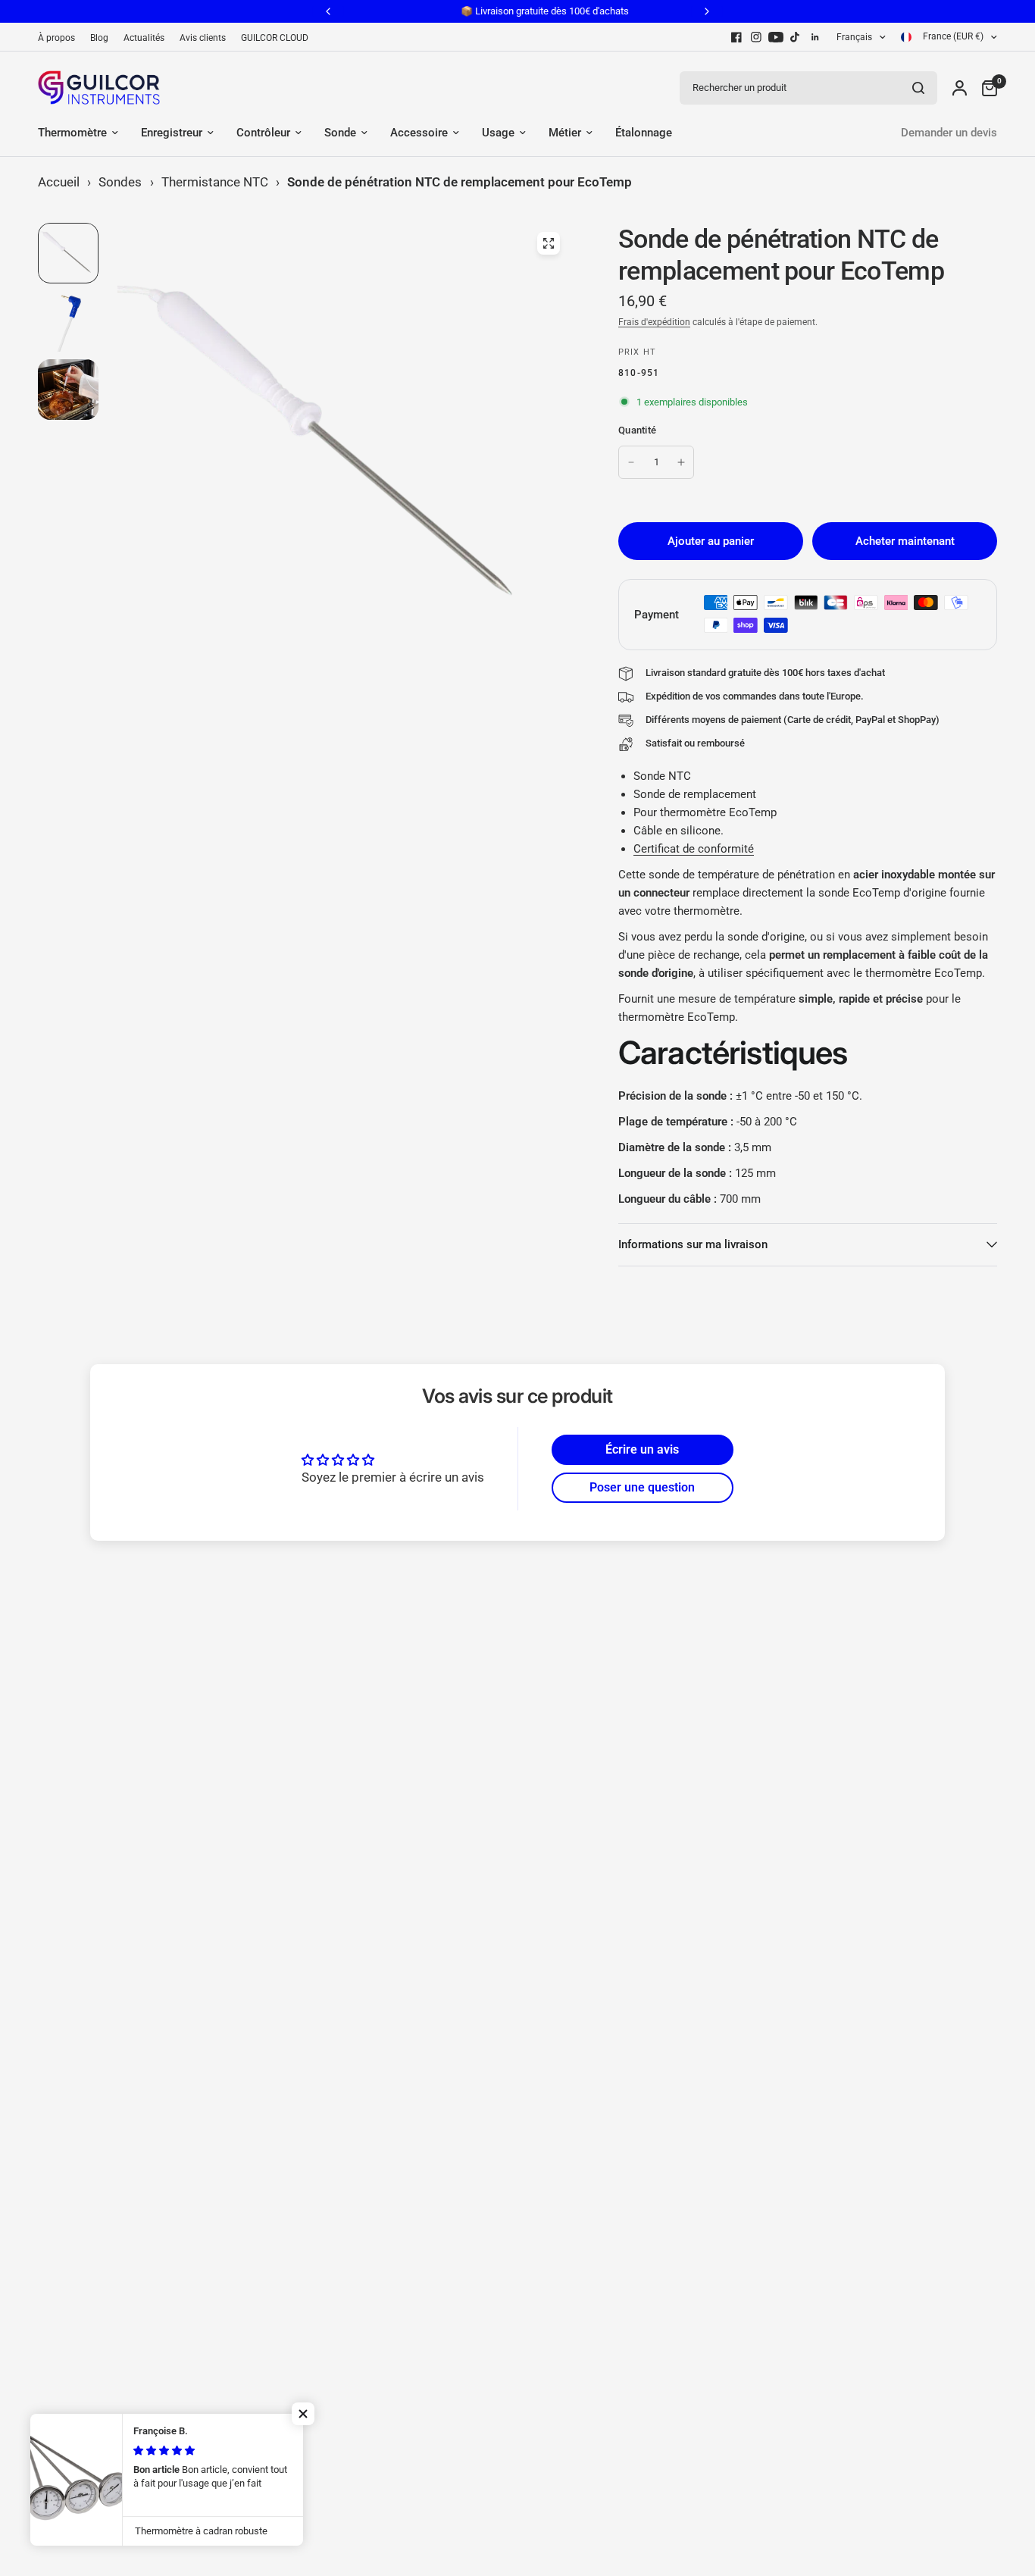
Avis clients (203, 38)
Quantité (637, 430)
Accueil (59, 182)
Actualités (144, 38)
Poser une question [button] (642, 1487)
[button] (303, 2414)
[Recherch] (918, 88)
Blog (99, 38)
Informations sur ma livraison (693, 1244)
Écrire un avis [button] (642, 1449)
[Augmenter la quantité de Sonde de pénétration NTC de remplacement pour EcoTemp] (681, 462)
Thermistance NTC (215, 182)
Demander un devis (949, 133)
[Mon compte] (960, 88)
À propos (56, 38)
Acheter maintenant (905, 541)
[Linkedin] (815, 37)
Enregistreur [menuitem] (172, 133)
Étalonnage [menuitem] (644, 133)
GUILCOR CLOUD (275, 38)
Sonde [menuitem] (340, 133)
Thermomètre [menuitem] (72, 133)
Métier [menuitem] (565, 133)
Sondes (120, 182)
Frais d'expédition (654, 322)
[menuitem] (60, 38)
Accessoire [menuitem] (419, 133)
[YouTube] (776, 37)
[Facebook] (736, 37)
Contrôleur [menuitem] (263, 133)
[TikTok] (796, 37)
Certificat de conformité (694, 849)
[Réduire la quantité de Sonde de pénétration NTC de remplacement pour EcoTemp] (631, 462)
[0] (986, 88)
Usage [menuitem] (498, 133)
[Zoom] (549, 243)
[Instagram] (756, 37)
